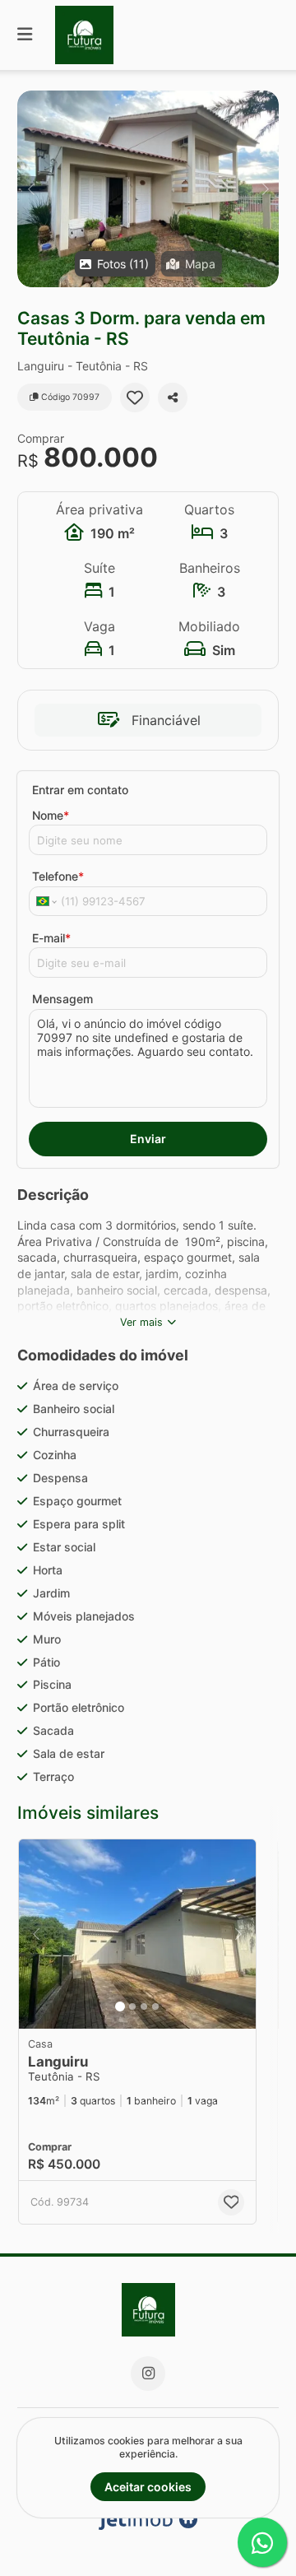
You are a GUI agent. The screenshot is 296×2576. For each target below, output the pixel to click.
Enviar (148, 1139)
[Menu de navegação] (25, 35)
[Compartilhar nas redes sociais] (173, 398)
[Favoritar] (135, 398)
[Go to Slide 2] (132, 2006)
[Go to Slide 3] (144, 2006)
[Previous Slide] (31, 189)
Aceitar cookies (148, 2487)
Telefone (58, 876)
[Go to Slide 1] (120, 2006)
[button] (148, 189)
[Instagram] (148, 2374)
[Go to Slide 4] (155, 2006)
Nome (51, 815)
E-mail (51, 938)
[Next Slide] (265, 189)
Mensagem (62, 999)
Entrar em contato (80, 790)
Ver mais (141, 1322)
